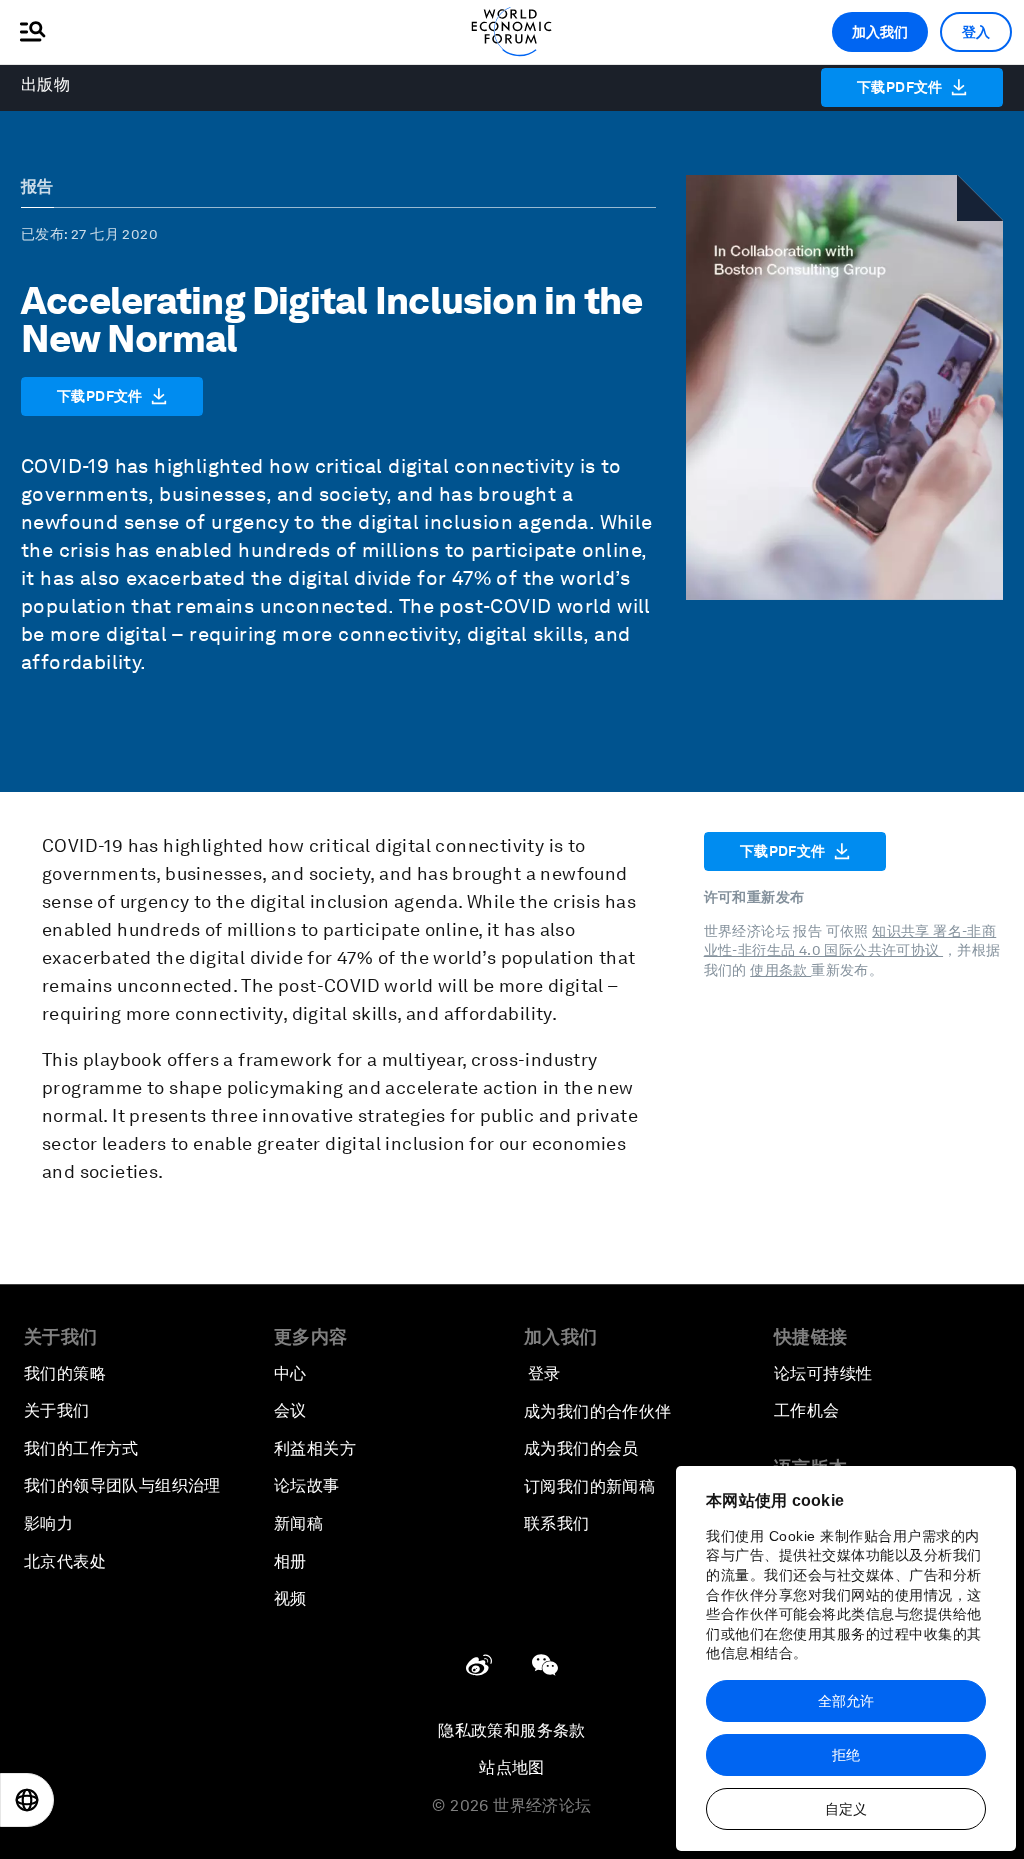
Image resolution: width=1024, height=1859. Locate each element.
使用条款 (780, 970)
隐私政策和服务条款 (512, 1730)
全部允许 (846, 1701)
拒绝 (846, 1755)
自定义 (846, 1809)
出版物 (45, 84)
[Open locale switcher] (27, 1800)
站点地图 (512, 1767)
